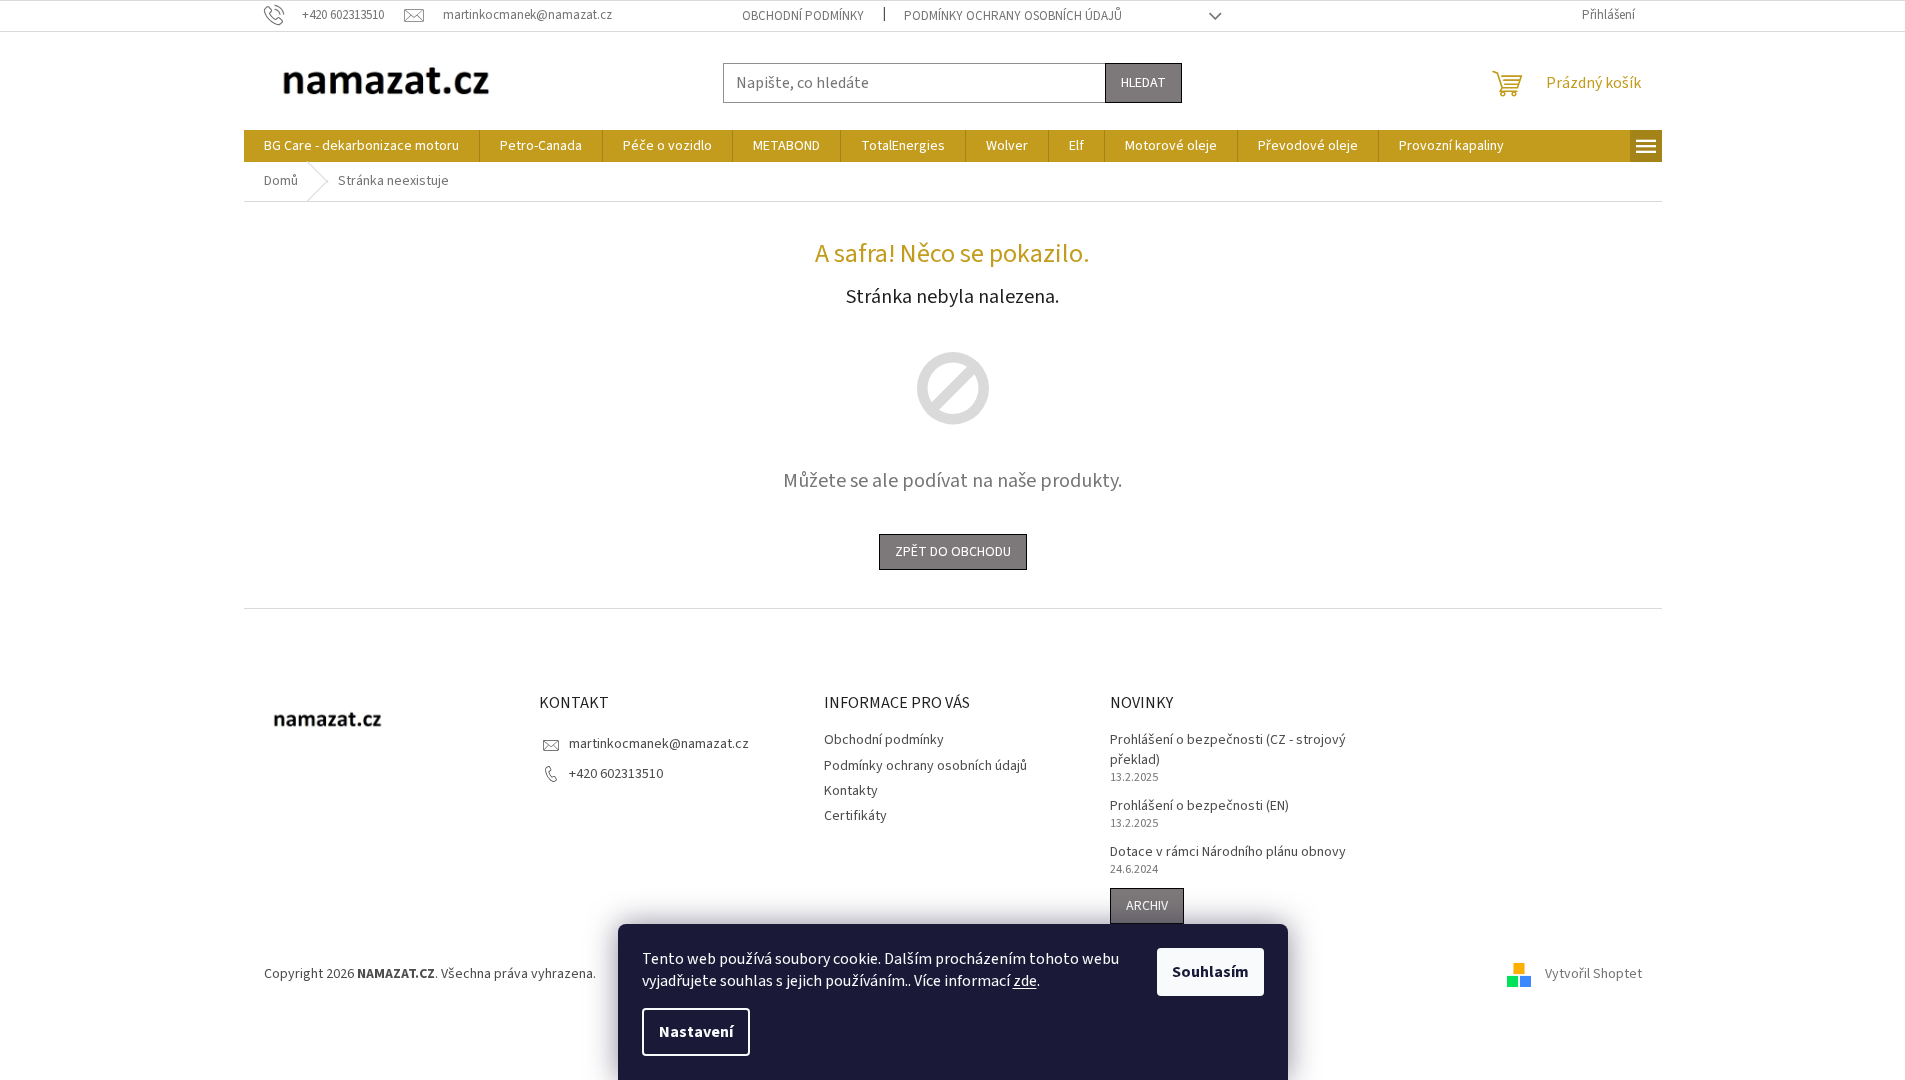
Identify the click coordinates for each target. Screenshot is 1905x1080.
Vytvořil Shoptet (1593, 974)
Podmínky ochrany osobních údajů (1013, 16)
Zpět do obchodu (953, 552)
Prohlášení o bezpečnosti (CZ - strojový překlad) (1228, 750)
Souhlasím (1210, 972)
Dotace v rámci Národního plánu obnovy (1228, 852)
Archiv (1147, 906)
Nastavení (696, 1032)
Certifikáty (855, 816)
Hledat (1143, 83)
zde (1025, 981)
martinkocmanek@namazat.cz (659, 744)
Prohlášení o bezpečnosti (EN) (1199, 806)
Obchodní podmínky (803, 16)
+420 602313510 (616, 774)
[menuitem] (361, 146)
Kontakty (851, 791)
